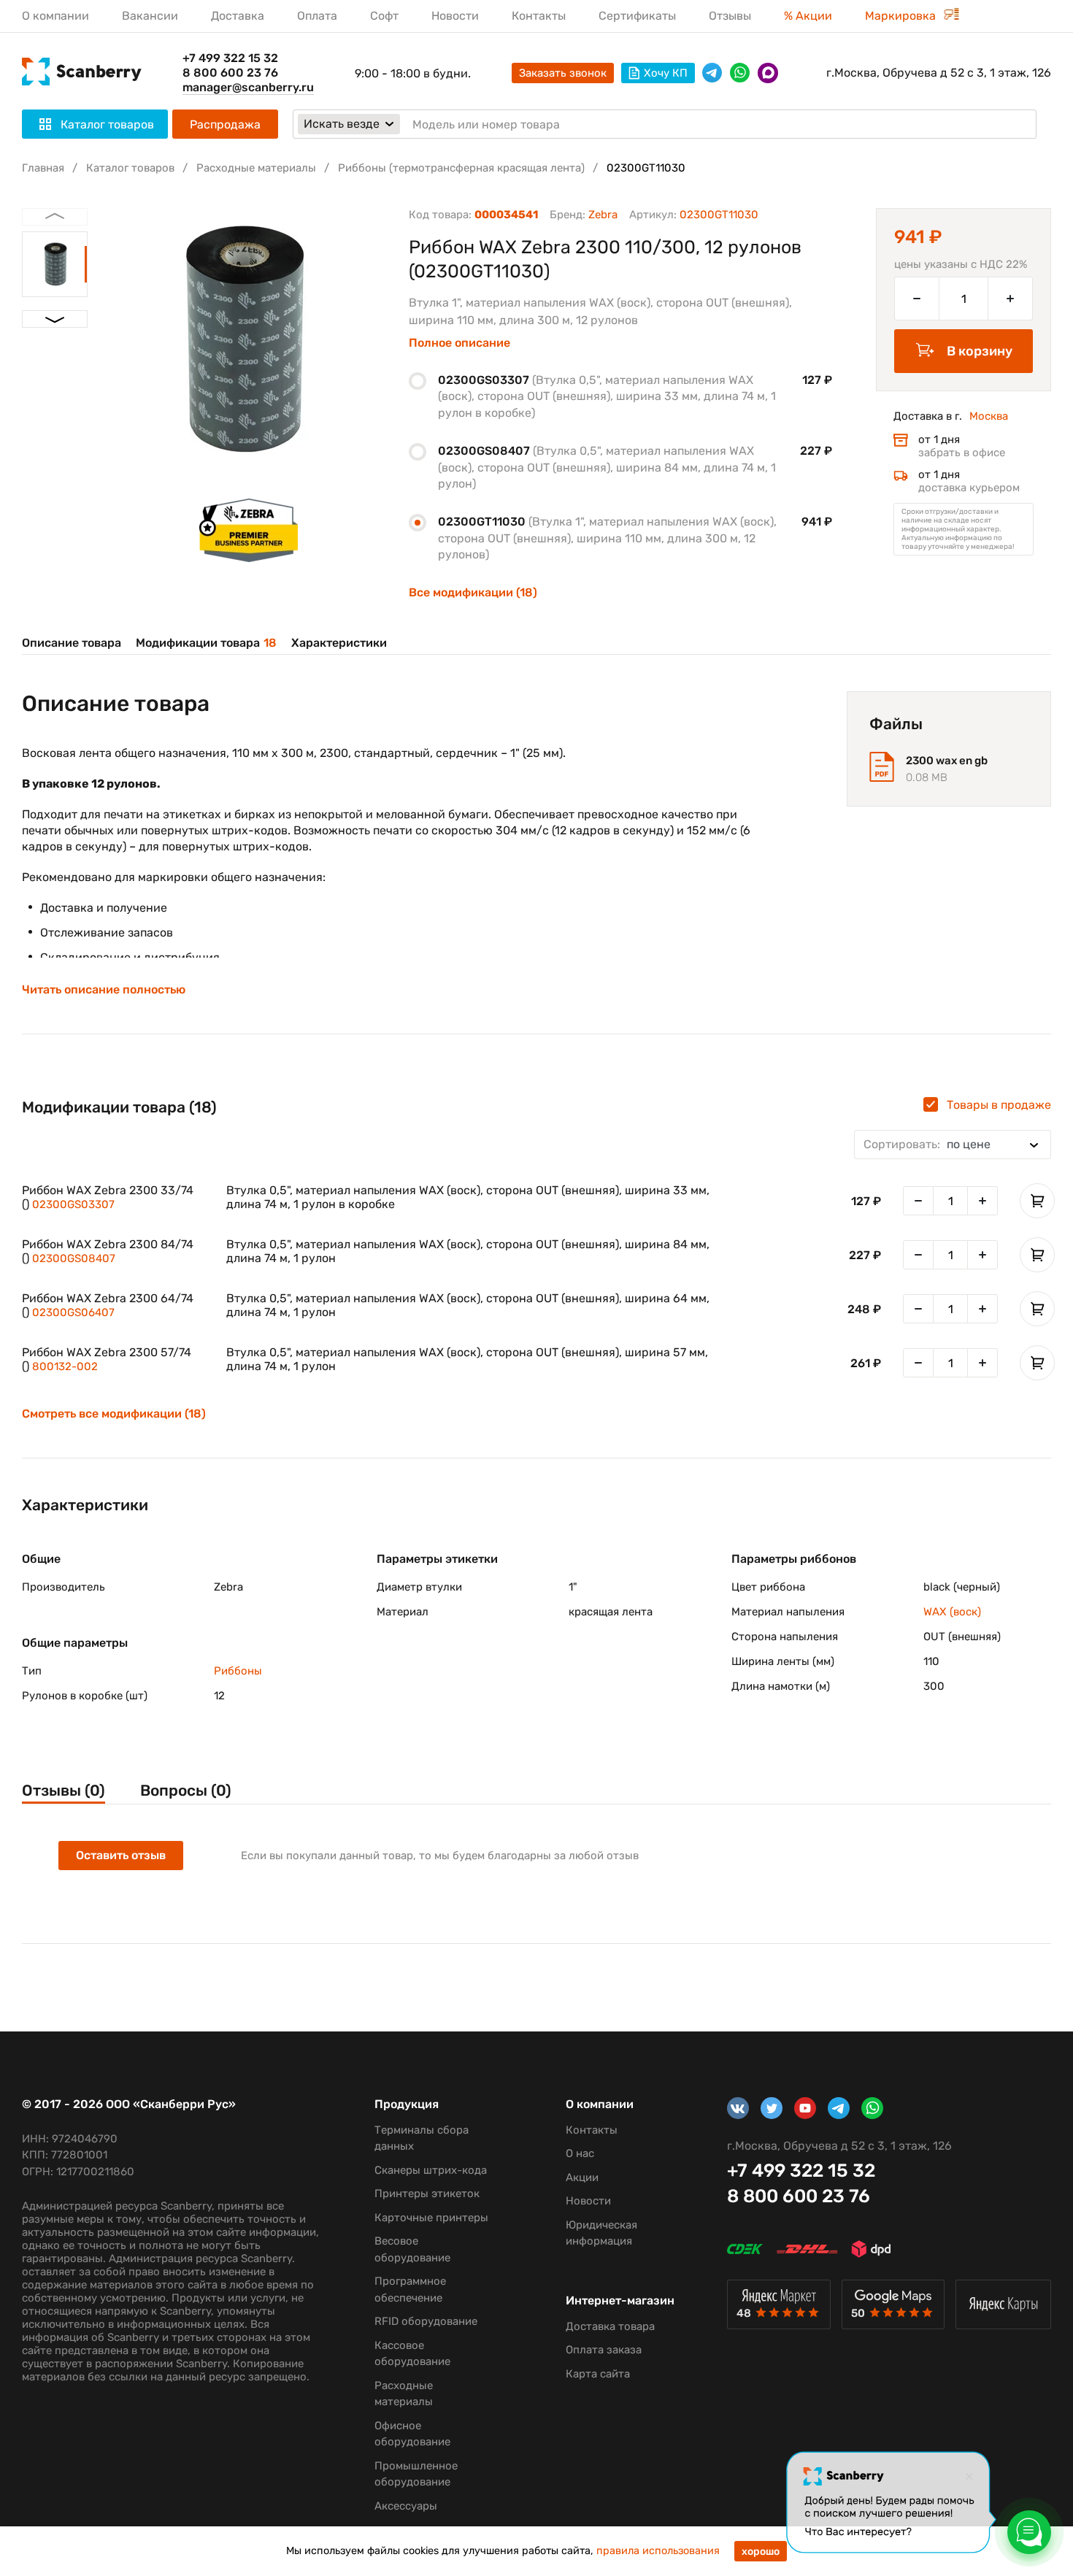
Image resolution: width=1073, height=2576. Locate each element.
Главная (43, 168)
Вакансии (150, 16)
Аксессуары (406, 2506)
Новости (455, 16)
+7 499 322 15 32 (230, 58)
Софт (384, 16)
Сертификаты (637, 16)
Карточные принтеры (431, 2218)
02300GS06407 (73, 1312)
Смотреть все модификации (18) (114, 1414)
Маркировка (902, 16)
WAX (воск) (952, 1612)
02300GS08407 (74, 1258)
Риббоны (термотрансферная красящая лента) (461, 168)
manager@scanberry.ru (248, 87)
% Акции (808, 16)
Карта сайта (598, 2374)
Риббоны (238, 1671)
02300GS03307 (73, 1204)
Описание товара (72, 643)
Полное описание (459, 343)
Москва (989, 416)
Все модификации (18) (473, 592)
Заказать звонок (563, 73)
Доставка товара (610, 2326)
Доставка (238, 16)
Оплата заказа (604, 2350)
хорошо (761, 2552)
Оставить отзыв (121, 1855)
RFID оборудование (426, 2321)
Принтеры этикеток (427, 2194)
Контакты (539, 16)
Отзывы (730, 16)
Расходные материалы (256, 168)
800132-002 (65, 1366)
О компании (55, 16)
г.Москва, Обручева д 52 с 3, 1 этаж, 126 (939, 73)
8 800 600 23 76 (230, 73)
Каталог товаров (130, 168)
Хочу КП (666, 73)
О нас (580, 2153)
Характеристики (339, 643)
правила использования (658, 2551)
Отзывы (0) (64, 1790)
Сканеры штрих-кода (431, 2170)
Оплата (317, 16)
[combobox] (953, 1145)
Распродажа (225, 124)
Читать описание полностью (104, 990)
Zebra (603, 215)
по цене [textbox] (927, 1144)
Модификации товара (206, 643)
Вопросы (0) (186, 1790)
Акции (582, 2177)
